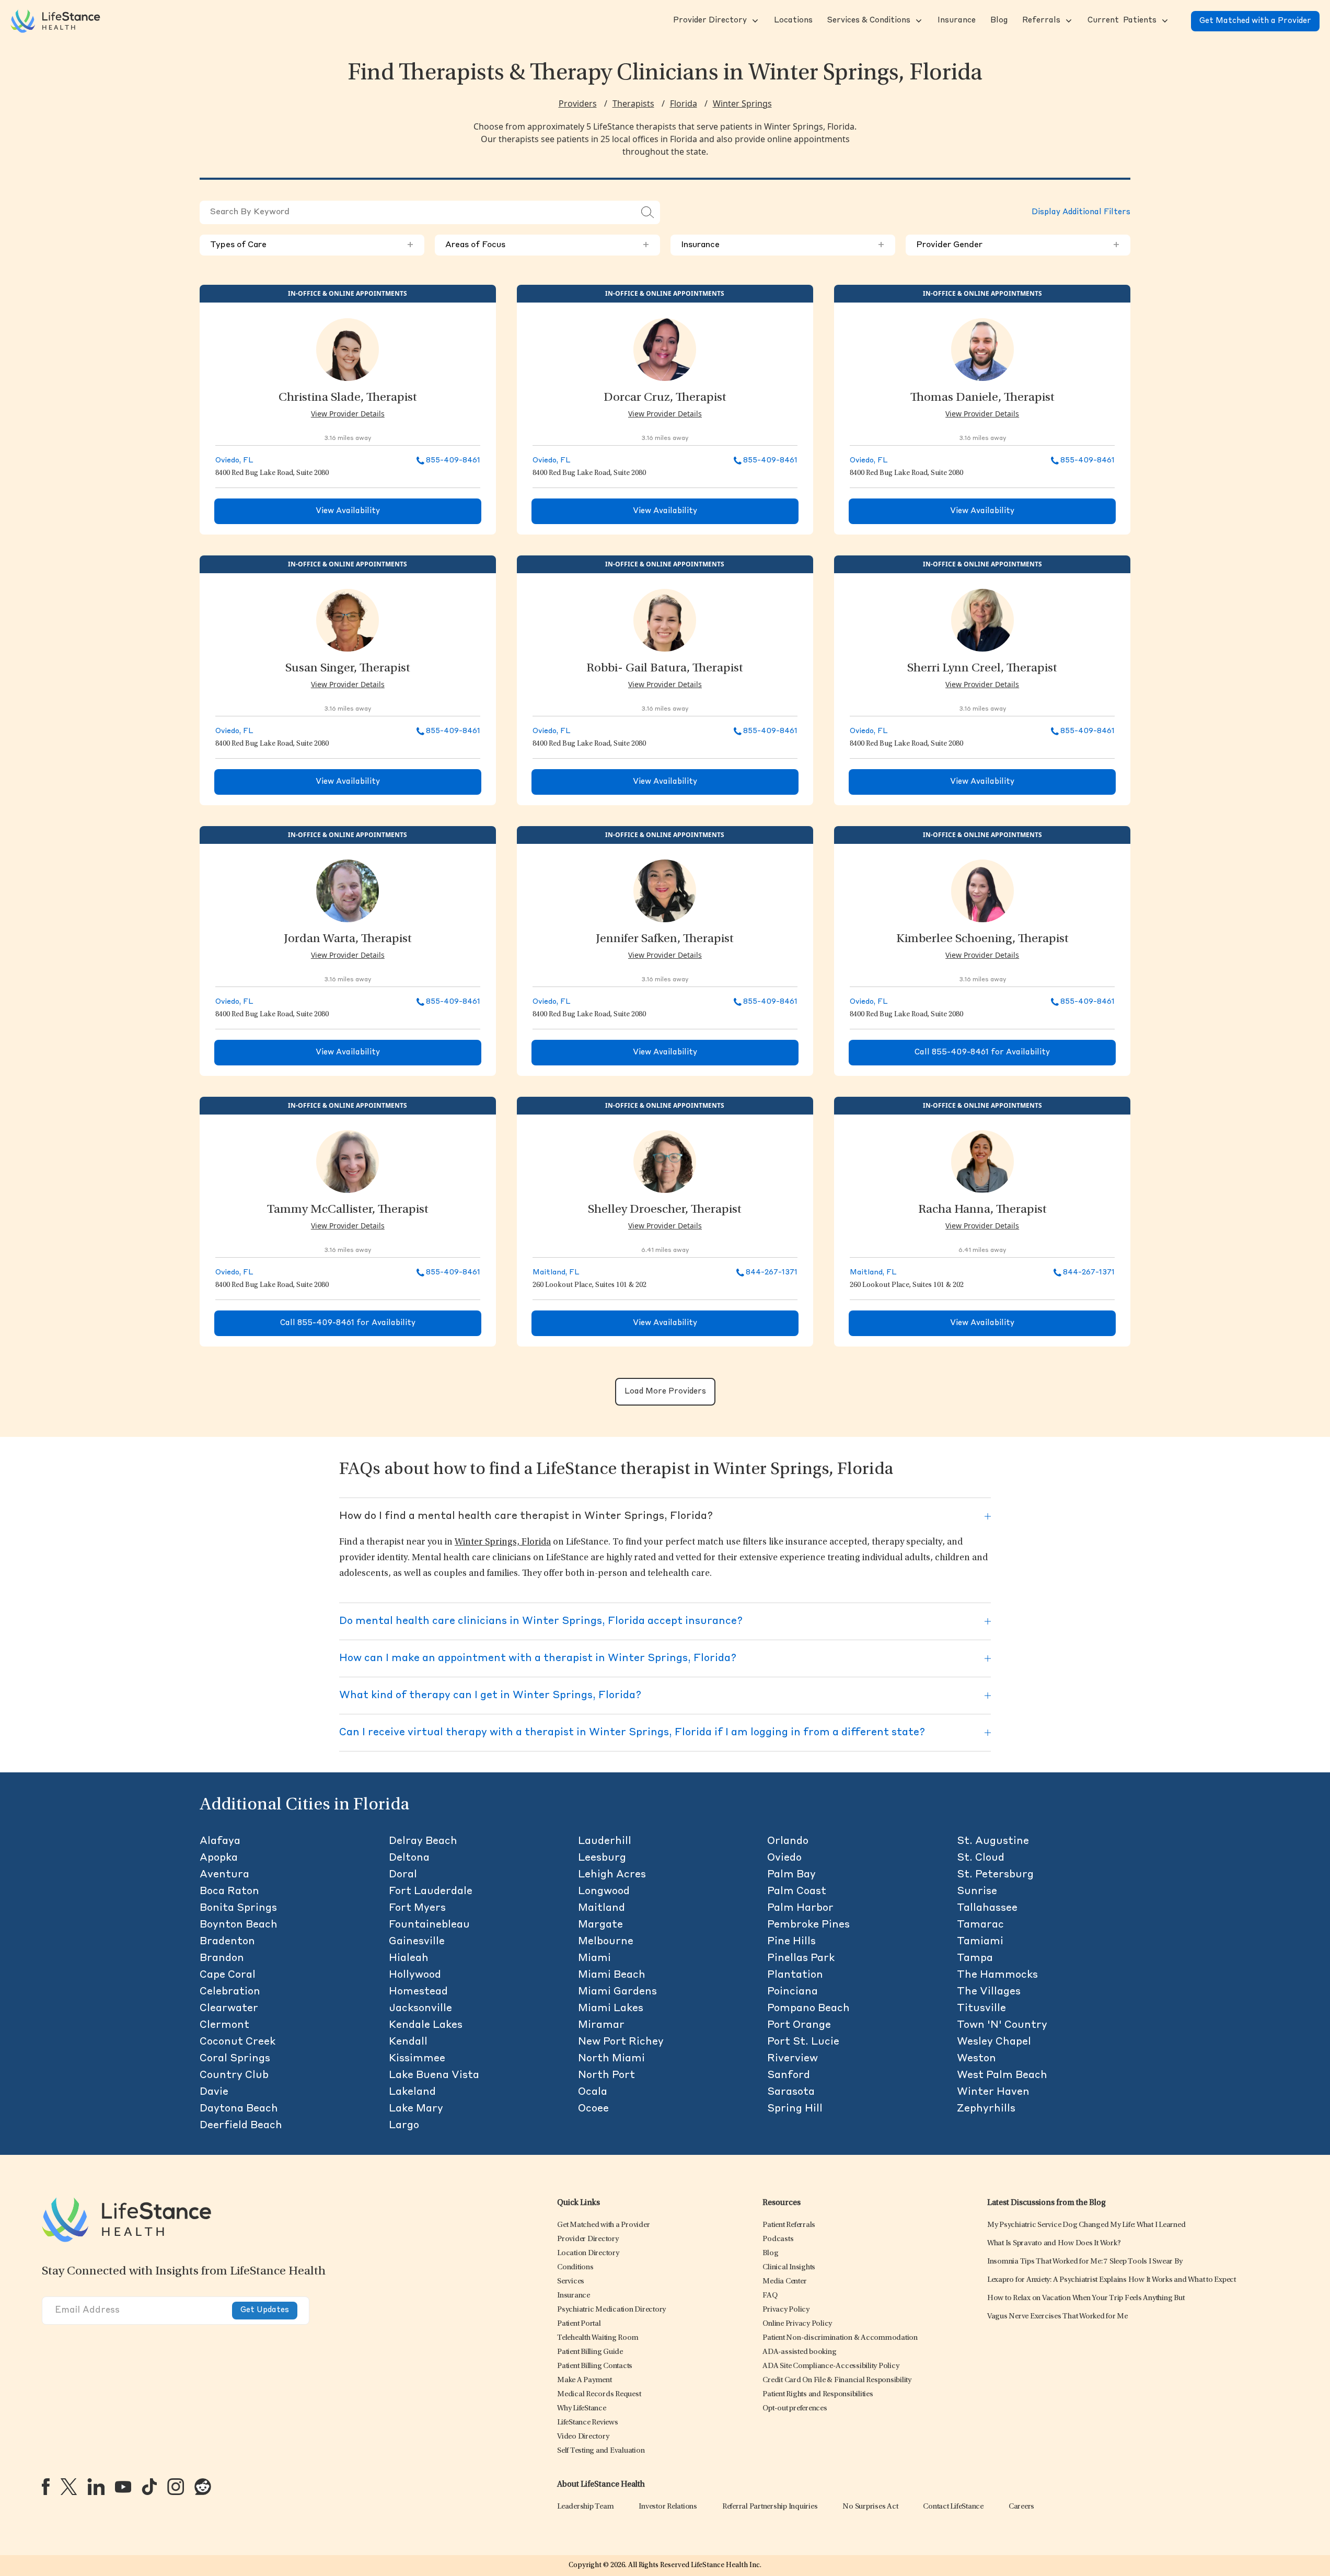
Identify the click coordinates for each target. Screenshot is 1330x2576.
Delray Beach (423, 1841)
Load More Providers (665, 1392)
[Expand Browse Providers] (754, 21)
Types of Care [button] (312, 245)
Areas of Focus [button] (547, 245)
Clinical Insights (789, 2267)
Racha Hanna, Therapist (982, 1210)
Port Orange (799, 2025)
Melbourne (606, 1942)
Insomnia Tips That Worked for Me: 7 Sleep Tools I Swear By (1085, 2262)
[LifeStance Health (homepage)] (55, 21)
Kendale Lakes (426, 2025)
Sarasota (791, 2092)
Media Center (784, 2282)
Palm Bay (791, 1875)
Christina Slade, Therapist (348, 398)
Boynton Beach (239, 1925)
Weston (976, 2059)
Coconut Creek (238, 2042)
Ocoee (593, 2109)
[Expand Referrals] (1068, 21)
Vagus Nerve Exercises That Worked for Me (1057, 2317)
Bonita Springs (238, 1908)
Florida (684, 103)
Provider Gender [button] (1018, 245)
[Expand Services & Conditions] (918, 21)
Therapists (633, 103)
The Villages (989, 1992)
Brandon (222, 1958)
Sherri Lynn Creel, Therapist (982, 669)
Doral (403, 1875)
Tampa (975, 1958)
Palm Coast (797, 1892)
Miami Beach (612, 1975)
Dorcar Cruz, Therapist (665, 398)
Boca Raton (229, 1892)
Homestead (418, 1992)
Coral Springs (235, 2059)
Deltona (409, 1858)
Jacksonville (420, 2009)
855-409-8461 (453, 460)
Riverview (793, 2059)
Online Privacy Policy (797, 2324)
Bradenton (227, 1942)
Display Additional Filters (1081, 212)
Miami (594, 1958)
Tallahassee (987, 1908)
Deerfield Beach (241, 2126)
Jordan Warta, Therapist (348, 939)
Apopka (219, 1858)
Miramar (601, 2025)
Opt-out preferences (795, 2409)
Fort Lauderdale (431, 1892)
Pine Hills (791, 1942)
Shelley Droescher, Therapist (665, 1210)
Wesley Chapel (994, 2042)
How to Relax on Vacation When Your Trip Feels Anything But (1086, 2298)
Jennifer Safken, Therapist (665, 939)
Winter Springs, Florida (503, 1542)
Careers (1021, 2507)
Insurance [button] (783, 245)
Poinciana (793, 1992)
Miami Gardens (617, 1992)
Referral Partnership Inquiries (770, 2507)
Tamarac (980, 1925)
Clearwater (229, 2009)
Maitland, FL (556, 1272)
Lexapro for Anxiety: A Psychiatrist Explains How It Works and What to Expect (1112, 2280)
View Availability (348, 511)
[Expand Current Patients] (1164, 21)
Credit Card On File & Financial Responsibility (837, 2380)
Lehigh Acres (612, 1875)
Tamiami (980, 1942)
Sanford (789, 2075)
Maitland (602, 1908)
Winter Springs (742, 103)
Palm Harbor (800, 1908)
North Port (606, 2075)
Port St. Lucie (803, 2042)
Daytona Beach (239, 2109)
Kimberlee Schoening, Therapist (982, 939)
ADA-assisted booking (799, 2352)
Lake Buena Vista (434, 2075)
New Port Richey (621, 2042)
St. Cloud (981, 1858)
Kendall (408, 2042)
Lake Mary (416, 2109)
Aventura (224, 1875)
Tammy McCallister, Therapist (348, 1210)
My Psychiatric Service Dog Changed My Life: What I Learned (1086, 2225)
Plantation (795, 1975)
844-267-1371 (772, 1272)
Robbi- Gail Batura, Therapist (665, 669)
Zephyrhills (986, 2109)
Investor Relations (668, 2507)
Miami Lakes (611, 2009)
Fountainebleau (429, 1925)
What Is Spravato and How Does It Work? (1054, 2243)
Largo (404, 2126)
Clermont (224, 2025)
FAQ (770, 2296)
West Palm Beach (1002, 2075)
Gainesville (417, 1942)
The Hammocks (997, 1975)
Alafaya (220, 1841)
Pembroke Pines (808, 1925)
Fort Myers (417, 1908)
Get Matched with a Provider (1255, 21)
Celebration (230, 1992)
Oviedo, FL (234, 460)
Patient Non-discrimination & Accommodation (840, 2338)
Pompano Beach (808, 2009)
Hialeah (409, 1958)
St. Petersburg (995, 1875)
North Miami (611, 2059)
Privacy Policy (786, 2310)
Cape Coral (228, 1975)
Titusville (981, 2009)
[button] (709, 21)
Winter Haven (993, 2092)
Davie (214, 2092)
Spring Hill (795, 2109)
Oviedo (784, 1858)
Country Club (234, 2075)
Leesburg (602, 1858)
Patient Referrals (789, 2225)
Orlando (788, 1841)
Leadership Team (585, 2507)
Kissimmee (417, 2059)
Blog (770, 2253)
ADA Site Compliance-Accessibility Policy (831, 2366)
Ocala (593, 2092)
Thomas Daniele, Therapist (982, 398)
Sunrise (977, 1892)
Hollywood (415, 1975)
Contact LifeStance (953, 2507)
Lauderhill (605, 1841)
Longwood (604, 1892)
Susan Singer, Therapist (348, 669)
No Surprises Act (870, 2507)
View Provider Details (348, 414)
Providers (578, 103)
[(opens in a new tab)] (46, 2487)
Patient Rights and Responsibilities (818, 2394)
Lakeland (412, 2092)
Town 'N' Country (1002, 2025)
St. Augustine (993, 1841)
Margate (600, 1925)
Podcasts (778, 2239)
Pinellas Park (801, 1958)
